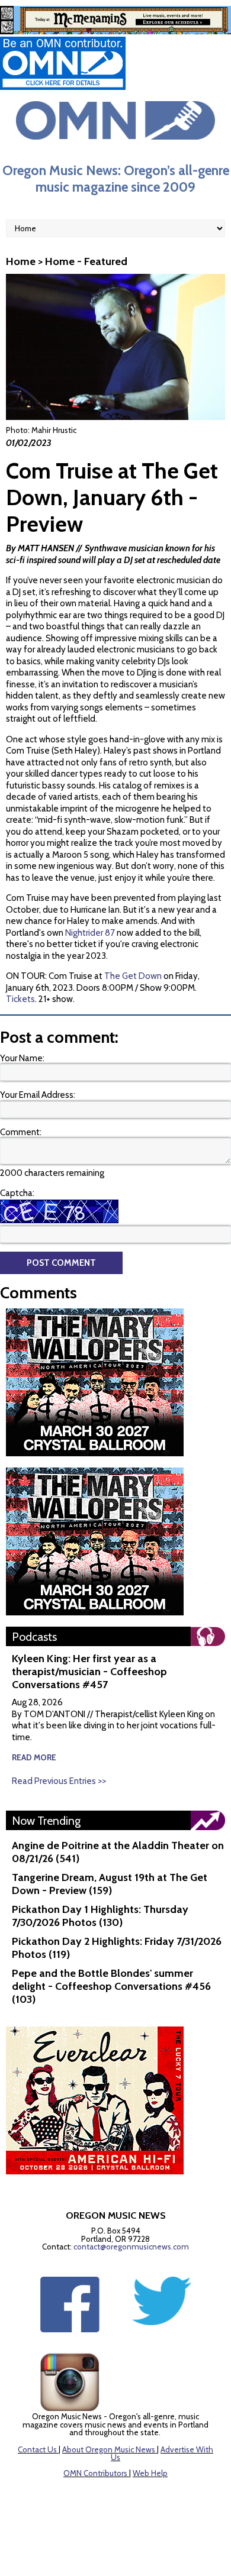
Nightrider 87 (90, 933)
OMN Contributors (95, 2473)
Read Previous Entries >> (59, 1781)
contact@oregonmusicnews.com (131, 2247)
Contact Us (37, 2449)
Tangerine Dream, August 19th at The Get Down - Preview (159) (110, 1884)
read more (34, 1757)
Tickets (20, 999)
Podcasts (34, 1637)
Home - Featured (86, 261)
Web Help (150, 2473)
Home (21, 261)
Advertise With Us (162, 2454)
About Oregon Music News (109, 2449)
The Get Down (133, 976)
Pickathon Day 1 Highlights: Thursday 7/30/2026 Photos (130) (100, 1916)
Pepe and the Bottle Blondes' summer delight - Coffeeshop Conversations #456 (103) (111, 1986)
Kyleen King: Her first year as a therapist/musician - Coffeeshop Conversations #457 (89, 1672)
